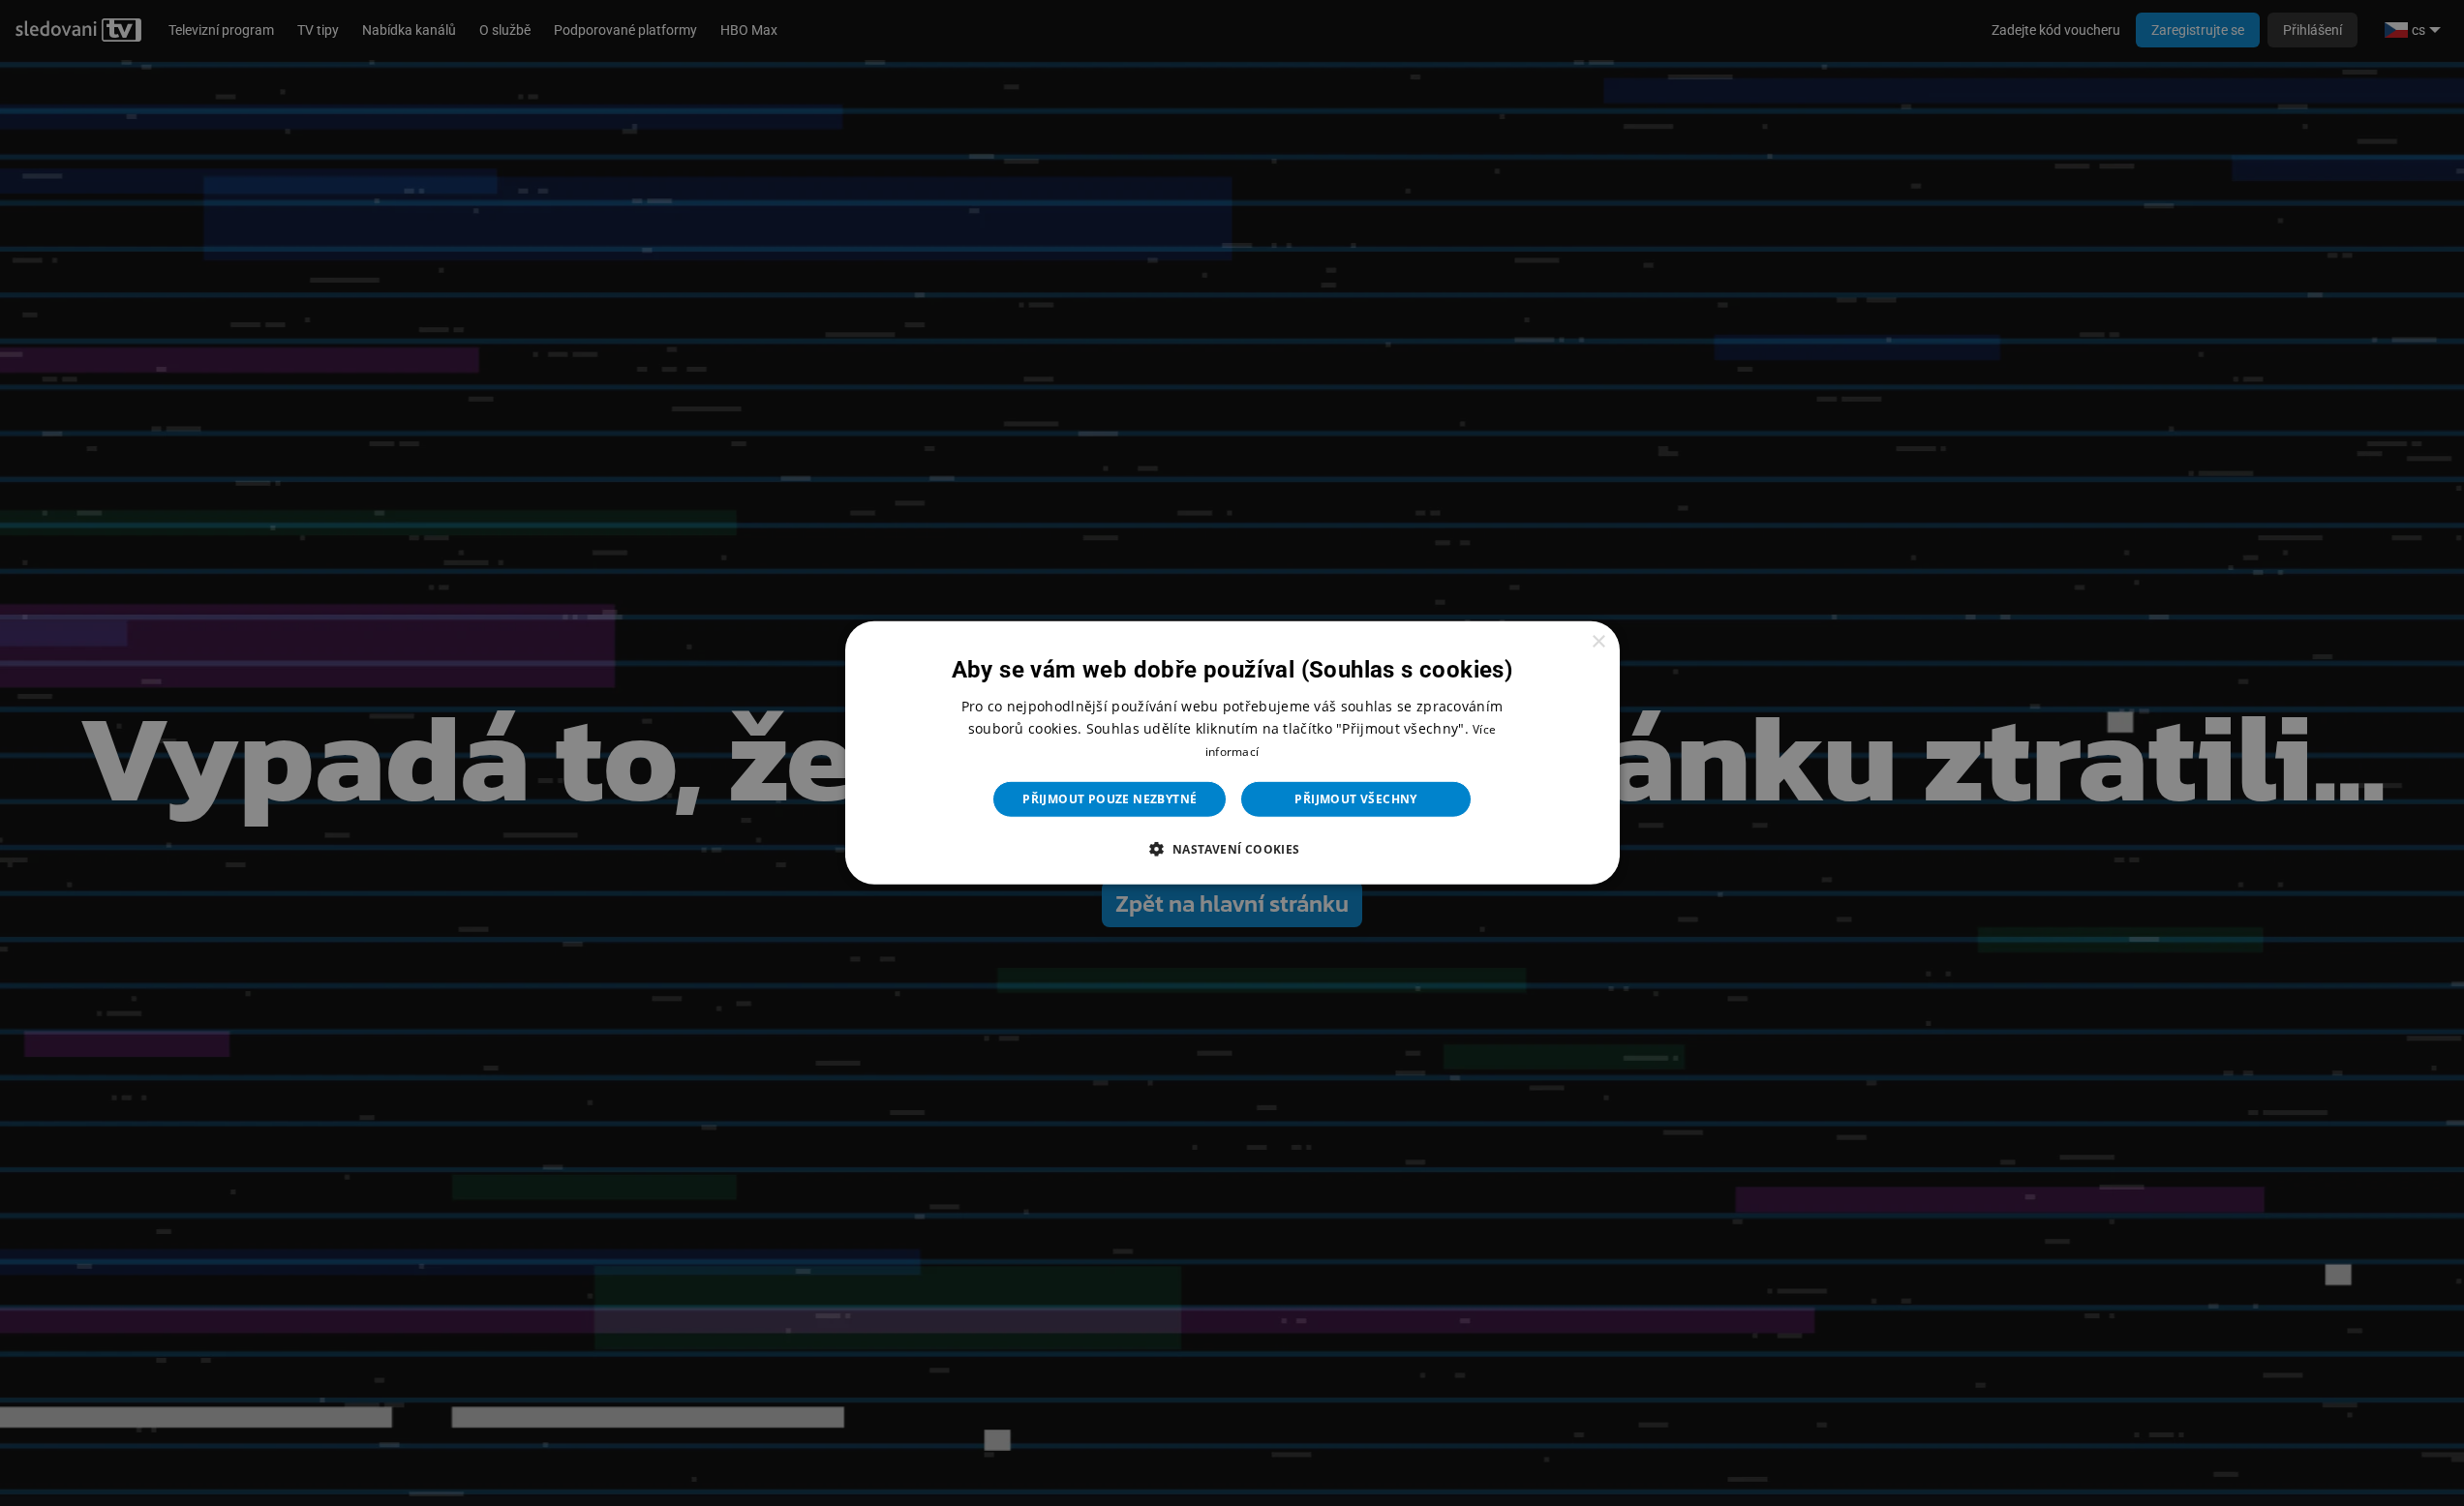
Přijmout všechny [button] (1355, 799)
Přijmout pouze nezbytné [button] (1110, 799)
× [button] (1598, 642)
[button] (1232, 849)
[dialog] (1232, 753)
